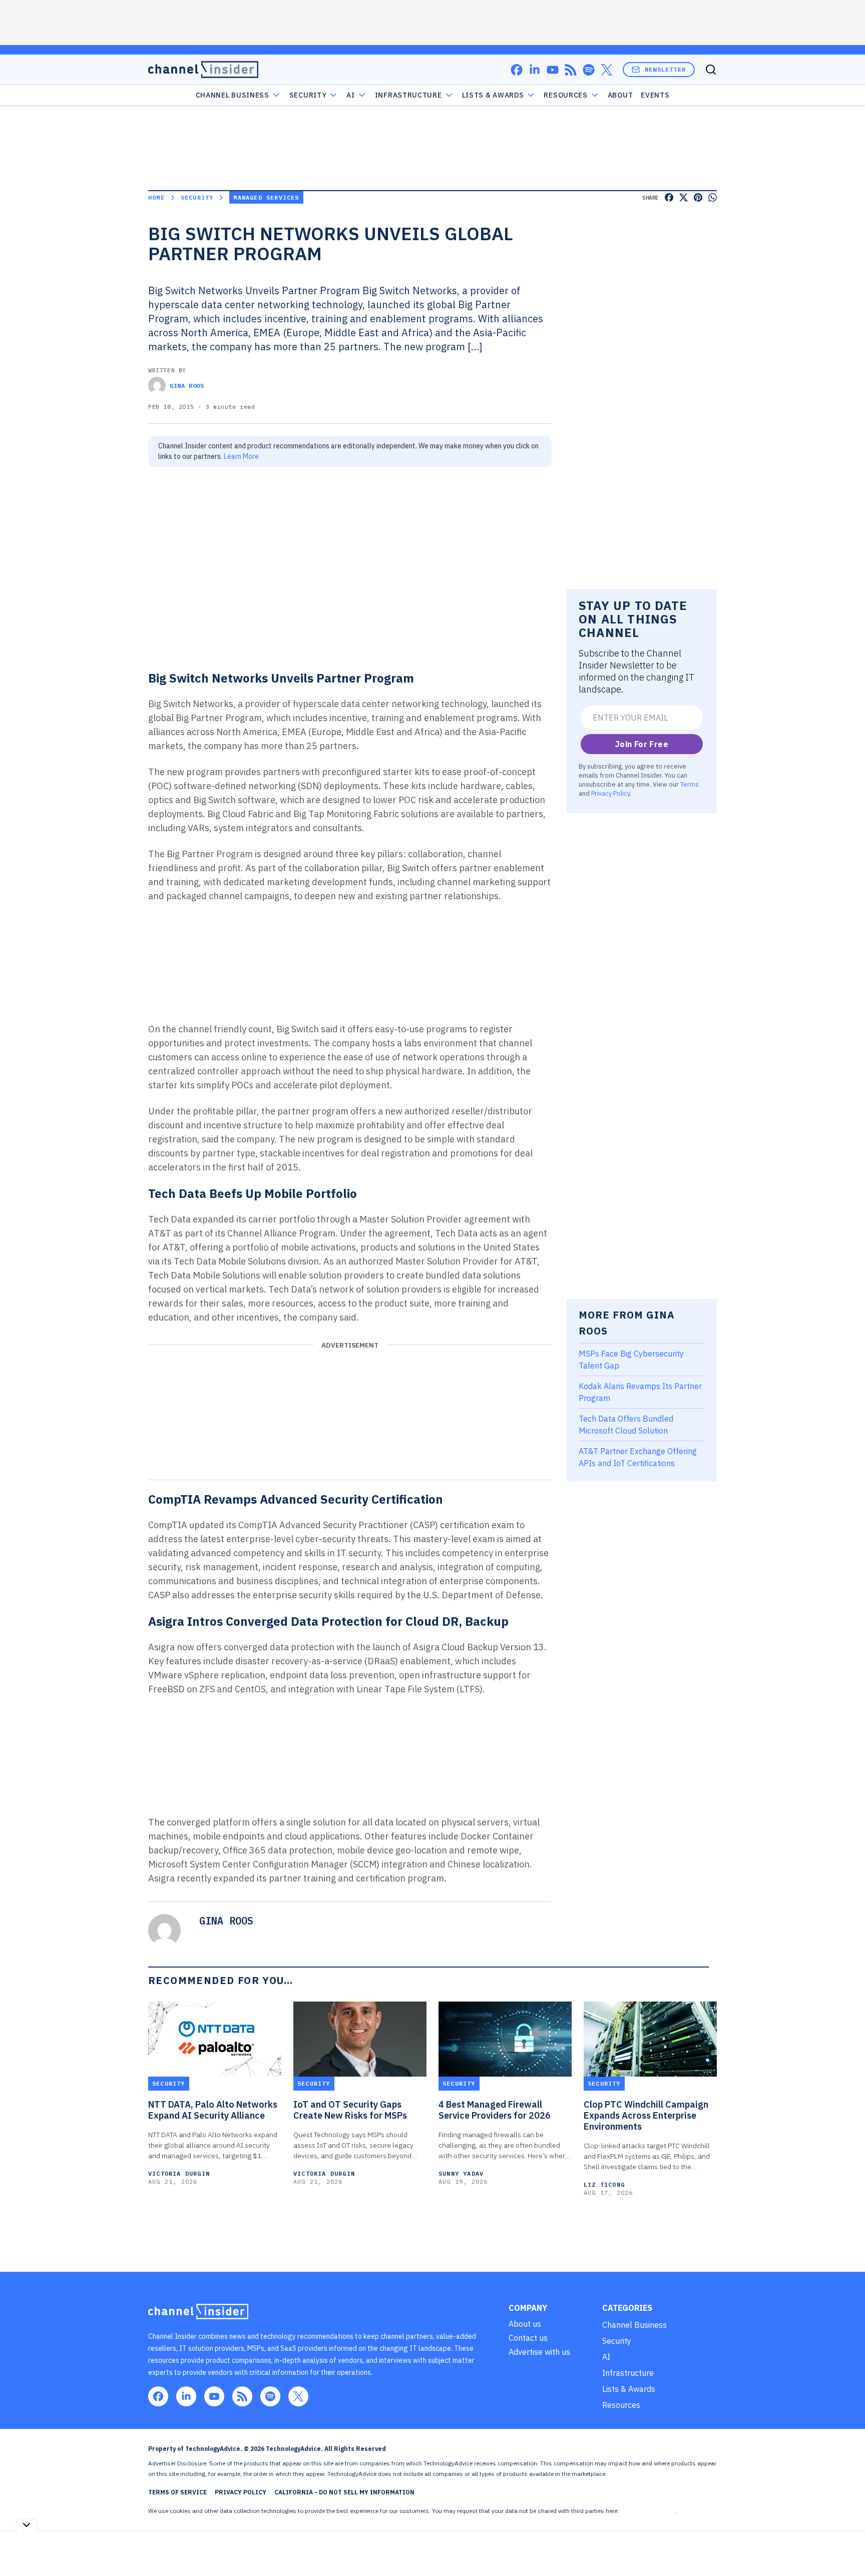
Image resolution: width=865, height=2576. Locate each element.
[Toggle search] (711, 70)
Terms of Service (177, 2492)
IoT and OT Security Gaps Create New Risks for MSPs (350, 2110)
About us (525, 2324)
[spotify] (589, 70)
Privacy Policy (610, 793)
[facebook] (517, 70)
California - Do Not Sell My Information (344, 2492)
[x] (607, 70)
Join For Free (642, 744)
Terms (690, 784)
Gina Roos (187, 386)
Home (156, 197)
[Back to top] (845, 2545)
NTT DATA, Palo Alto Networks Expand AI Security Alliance (213, 2110)
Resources (621, 2405)
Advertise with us (539, 2352)
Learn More (241, 456)
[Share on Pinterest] (698, 197)
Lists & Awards (629, 2389)
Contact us (528, 2338)
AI (350, 95)
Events (655, 95)
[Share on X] (684, 197)
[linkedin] (535, 70)
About (620, 95)
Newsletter (665, 69)
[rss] (571, 70)
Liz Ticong (604, 2184)
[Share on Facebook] (669, 197)
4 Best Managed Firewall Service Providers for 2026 (495, 2110)
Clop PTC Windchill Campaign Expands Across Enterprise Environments (646, 2116)
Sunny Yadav (461, 2173)
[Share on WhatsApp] (713, 197)
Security (308, 95)
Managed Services (266, 197)
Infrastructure (408, 95)
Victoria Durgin (179, 2173)
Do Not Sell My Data (648, 2511)
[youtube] (553, 70)
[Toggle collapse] (27, 2525)
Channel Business (233, 95)
